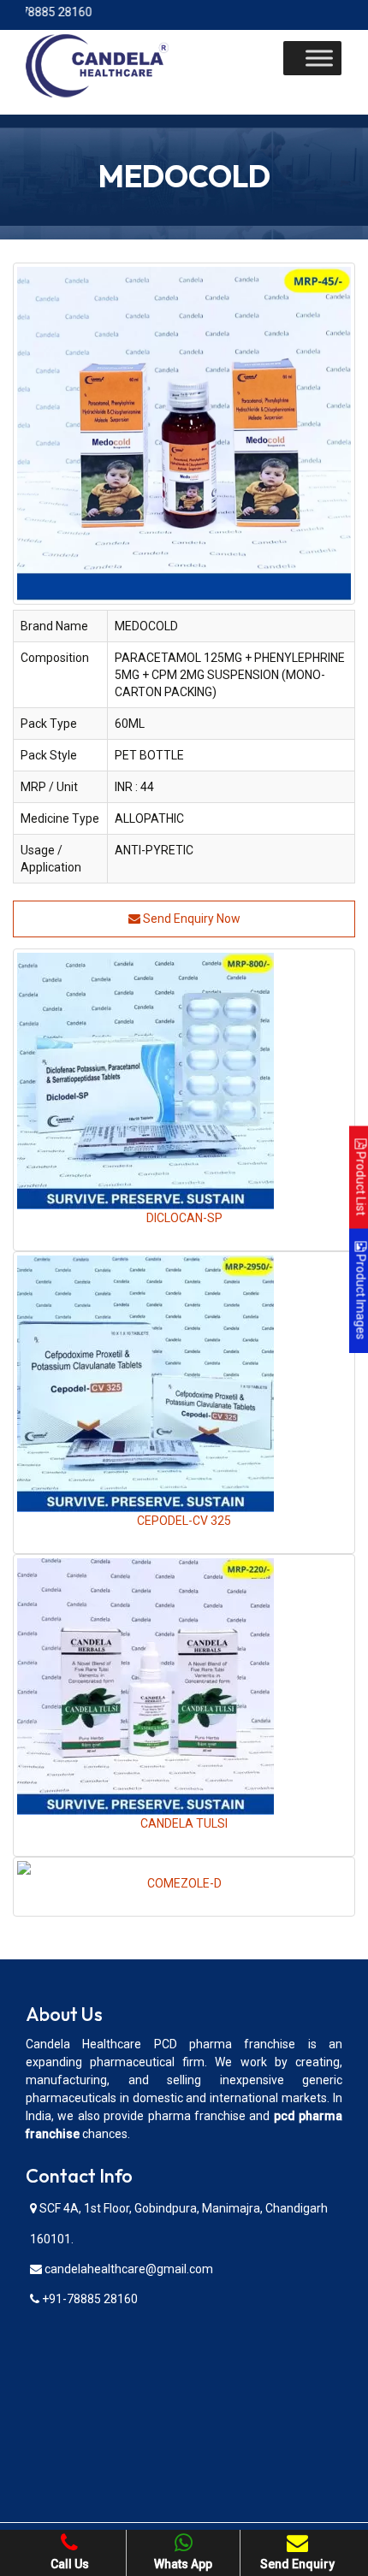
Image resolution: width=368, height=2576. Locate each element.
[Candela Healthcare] (97, 65)
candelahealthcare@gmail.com (128, 2269)
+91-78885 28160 (89, 2299)
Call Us (70, 2564)
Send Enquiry (297, 2564)
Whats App (183, 2564)
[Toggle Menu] (319, 58)
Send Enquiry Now (190, 919)
